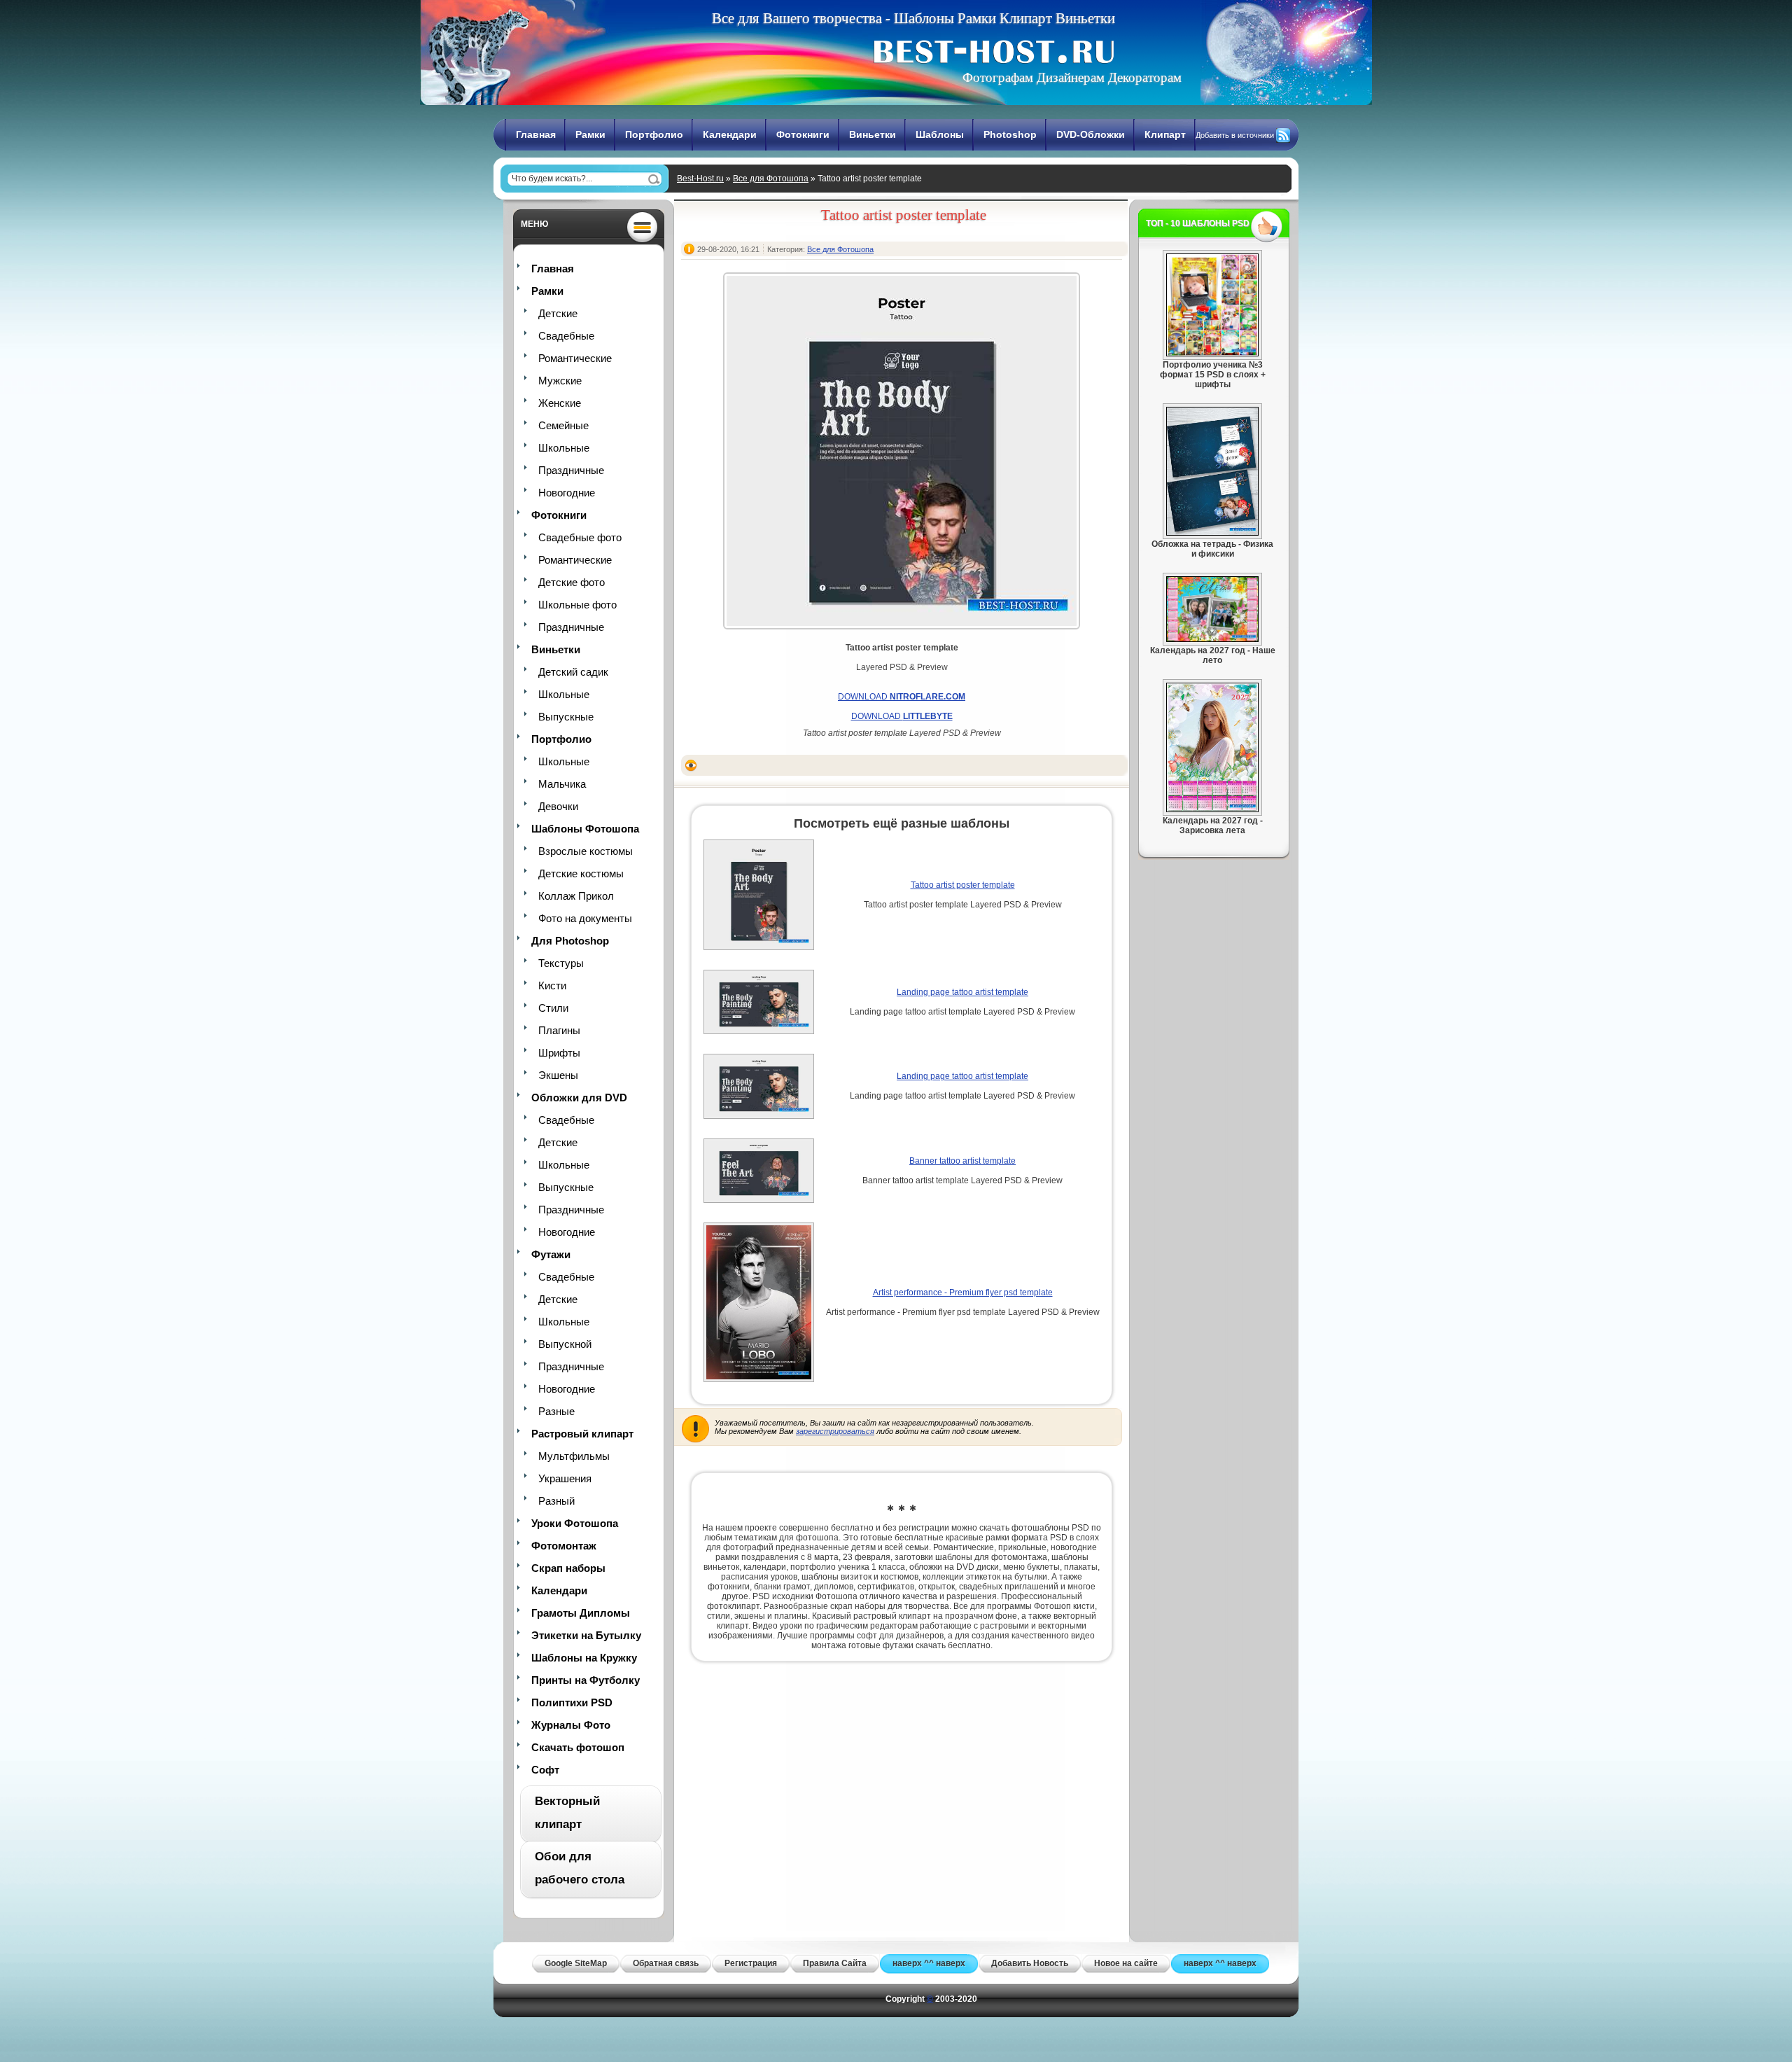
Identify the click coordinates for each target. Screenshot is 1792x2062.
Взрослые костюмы (586, 851)
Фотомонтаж (564, 1546)
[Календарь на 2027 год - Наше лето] (1212, 639)
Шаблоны (940, 134)
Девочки (558, 806)
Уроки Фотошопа (575, 1523)
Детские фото (572, 582)
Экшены (558, 1075)
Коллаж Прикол (576, 896)
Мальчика (562, 784)
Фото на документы (585, 918)
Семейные (563, 425)
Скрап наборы (568, 1568)
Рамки (590, 134)
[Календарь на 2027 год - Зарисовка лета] (1212, 809)
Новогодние (567, 493)
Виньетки (873, 134)
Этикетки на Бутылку (586, 1635)
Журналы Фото (571, 1725)
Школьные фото (577, 605)
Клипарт (1165, 134)
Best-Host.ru (700, 179)
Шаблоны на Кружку (584, 1658)
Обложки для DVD (579, 1098)
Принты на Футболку (586, 1680)
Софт (545, 1770)
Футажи (551, 1254)
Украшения (565, 1478)
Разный (556, 1501)
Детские (558, 313)
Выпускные (566, 717)
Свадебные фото (580, 537)
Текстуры (561, 963)
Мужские (560, 381)
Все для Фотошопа (771, 179)
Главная (536, 134)
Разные (556, 1411)
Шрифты (559, 1053)
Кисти (552, 985)
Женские (560, 403)
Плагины (559, 1030)
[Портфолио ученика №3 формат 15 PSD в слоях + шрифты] (1212, 354)
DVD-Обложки (1091, 134)
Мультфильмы (574, 1456)
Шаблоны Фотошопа (585, 829)
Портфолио (654, 134)
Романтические (575, 358)
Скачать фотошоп (578, 1747)
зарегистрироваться (835, 1431)
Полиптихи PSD (572, 1702)
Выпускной (565, 1344)
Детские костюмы (581, 873)
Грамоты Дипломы (581, 1613)
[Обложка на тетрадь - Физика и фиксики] (1212, 533)
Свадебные (566, 336)
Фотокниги (803, 134)
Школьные (564, 448)
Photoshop (1010, 134)
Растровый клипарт (582, 1434)
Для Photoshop (570, 941)
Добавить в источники (1235, 135)
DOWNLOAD (902, 697)
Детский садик (573, 672)
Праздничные (571, 470)
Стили (553, 1008)
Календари (730, 134)
